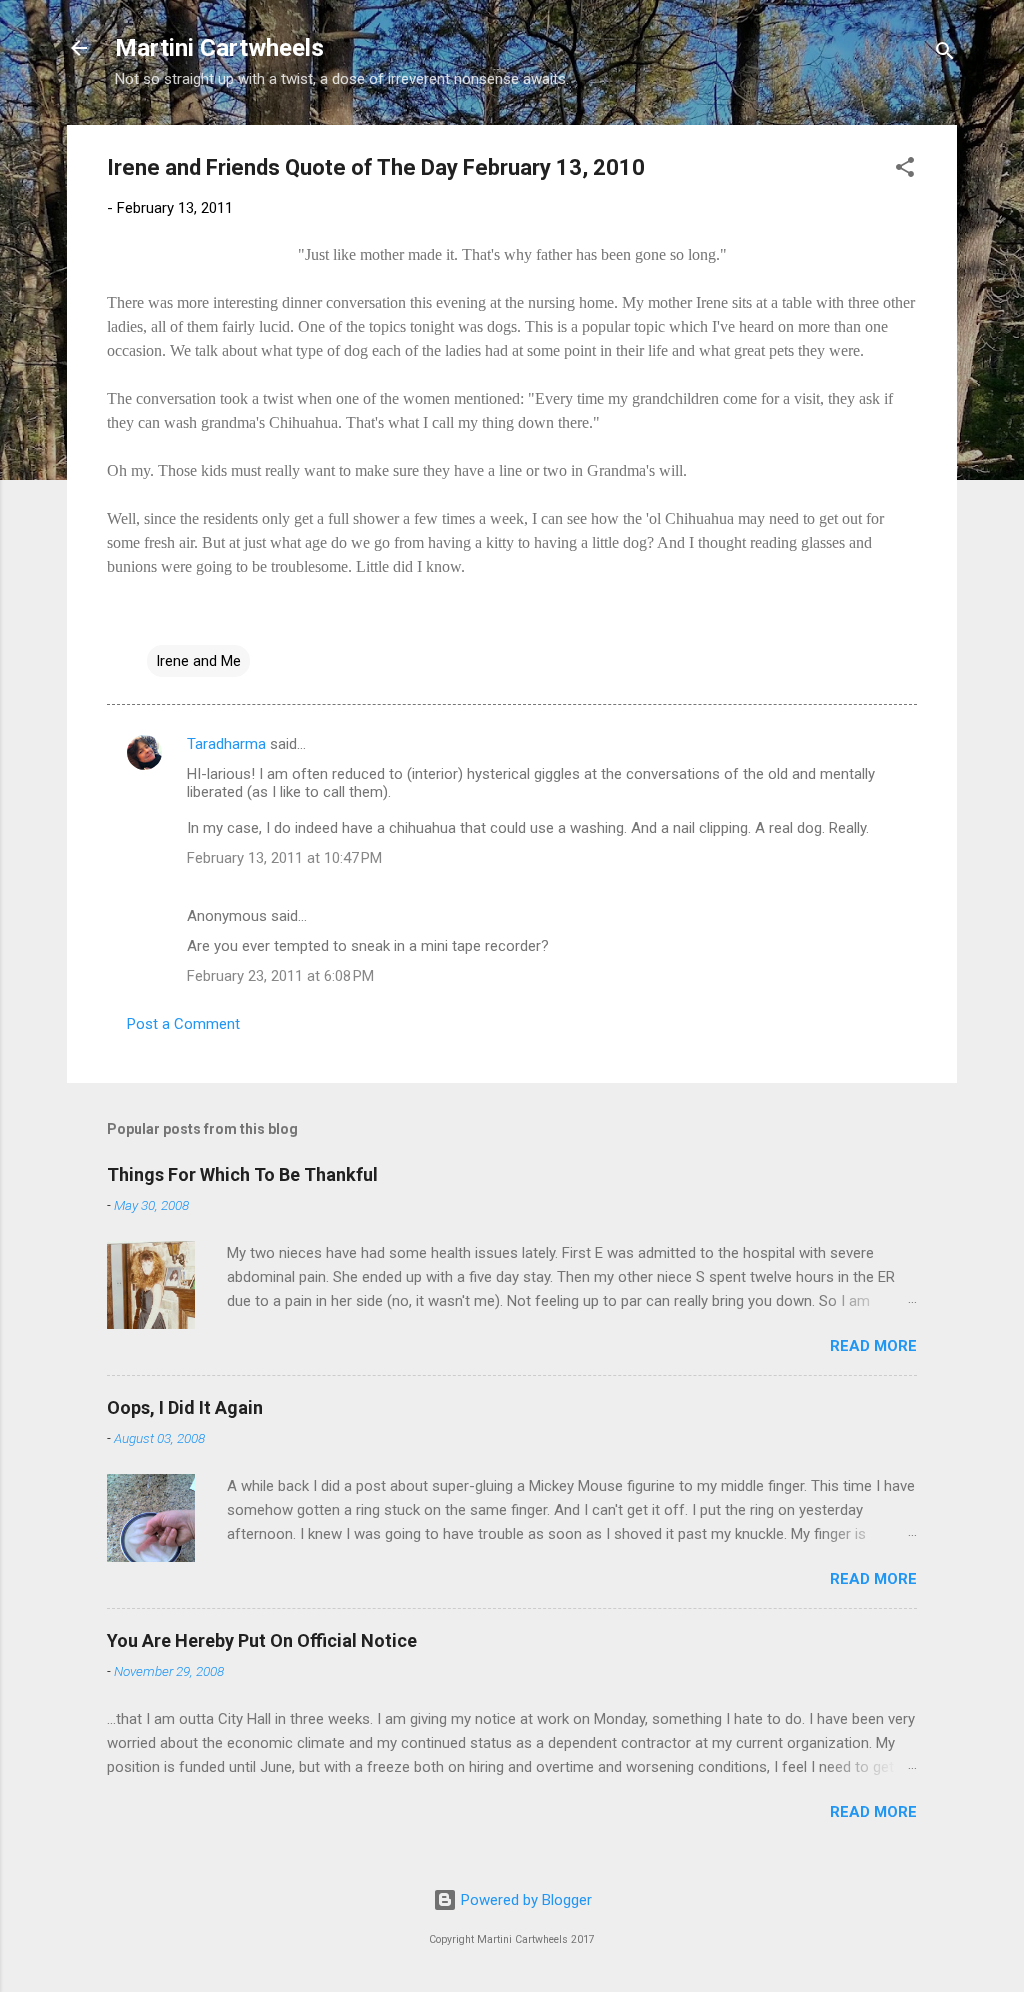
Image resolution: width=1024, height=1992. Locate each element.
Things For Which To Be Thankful (242, 1174)
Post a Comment (183, 1024)
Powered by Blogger (524, 1900)
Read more (873, 1346)
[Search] (945, 54)
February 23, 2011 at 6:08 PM (280, 976)
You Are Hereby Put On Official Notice (262, 1640)
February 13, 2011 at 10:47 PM (284, 858)
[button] (905, 170)
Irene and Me (198, 661)
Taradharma (226, 744)
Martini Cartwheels (219, 48)
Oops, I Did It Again (185, 1407)
